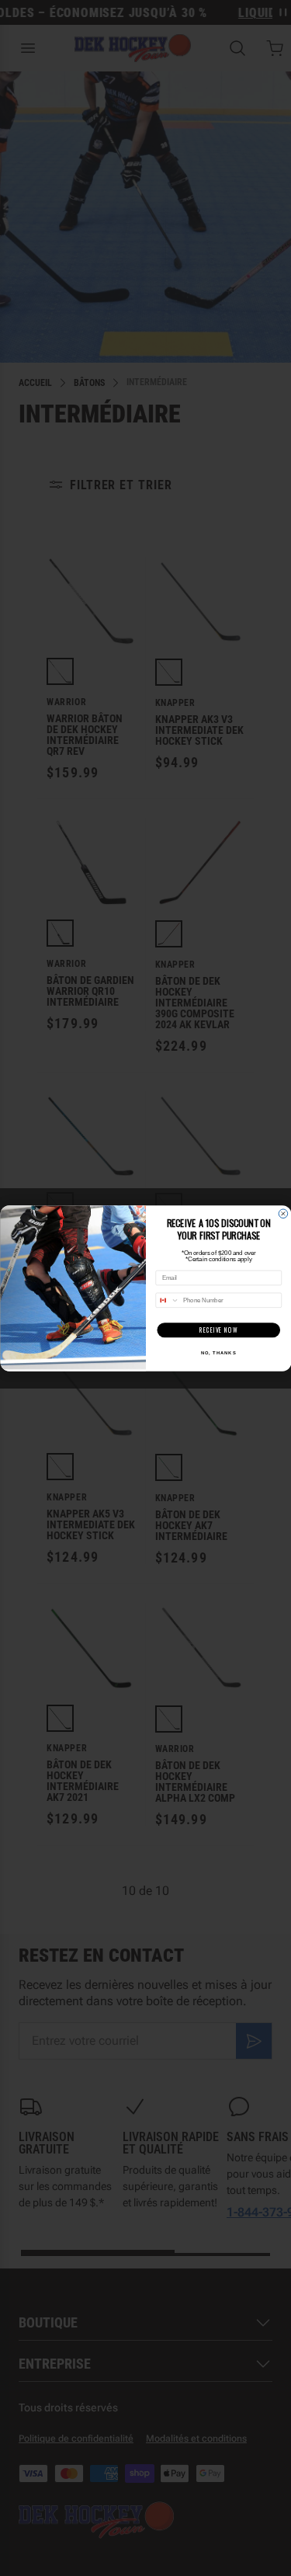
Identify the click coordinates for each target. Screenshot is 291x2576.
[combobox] (167, 1300)
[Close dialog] (283, 1214)
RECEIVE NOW (218, 1330)
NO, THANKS (218, 1352)
